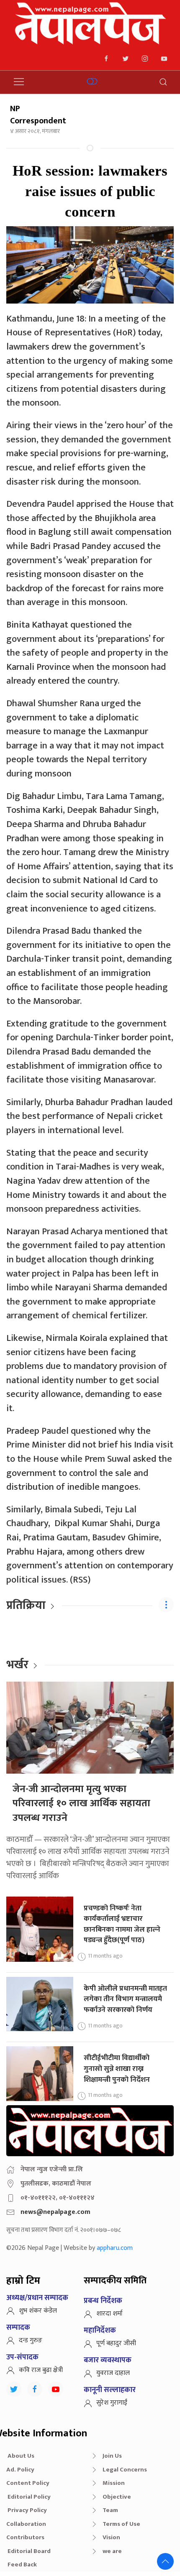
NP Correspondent (38, 115)
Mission (114, 2483)
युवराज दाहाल (113, 2373)
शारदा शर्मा (109, 2314)
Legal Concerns (125, 2470)
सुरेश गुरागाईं (112, 2403)
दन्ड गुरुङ (31, 2340)
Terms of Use (121, 2524)
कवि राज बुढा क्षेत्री (41, 2370)
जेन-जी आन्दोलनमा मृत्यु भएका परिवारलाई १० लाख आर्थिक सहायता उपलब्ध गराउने (81, 1804)
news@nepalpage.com (55, 2212)
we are (112, 2551)
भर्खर (17, 1665)
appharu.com (115, 2248)
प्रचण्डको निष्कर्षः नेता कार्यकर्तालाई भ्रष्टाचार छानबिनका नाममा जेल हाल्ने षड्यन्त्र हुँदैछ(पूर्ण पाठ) (122, 1924)
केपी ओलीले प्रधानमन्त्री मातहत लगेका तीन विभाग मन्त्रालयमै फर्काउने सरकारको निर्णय (125, 1999)
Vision (111, 2537)
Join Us (112, 2456)
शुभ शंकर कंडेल (38, 2311)
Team (110, 2510)
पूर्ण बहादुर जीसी (116, 2343)
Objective (117, 2497)
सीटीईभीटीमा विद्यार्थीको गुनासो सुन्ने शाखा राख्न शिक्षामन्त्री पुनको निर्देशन (117, 2068)
